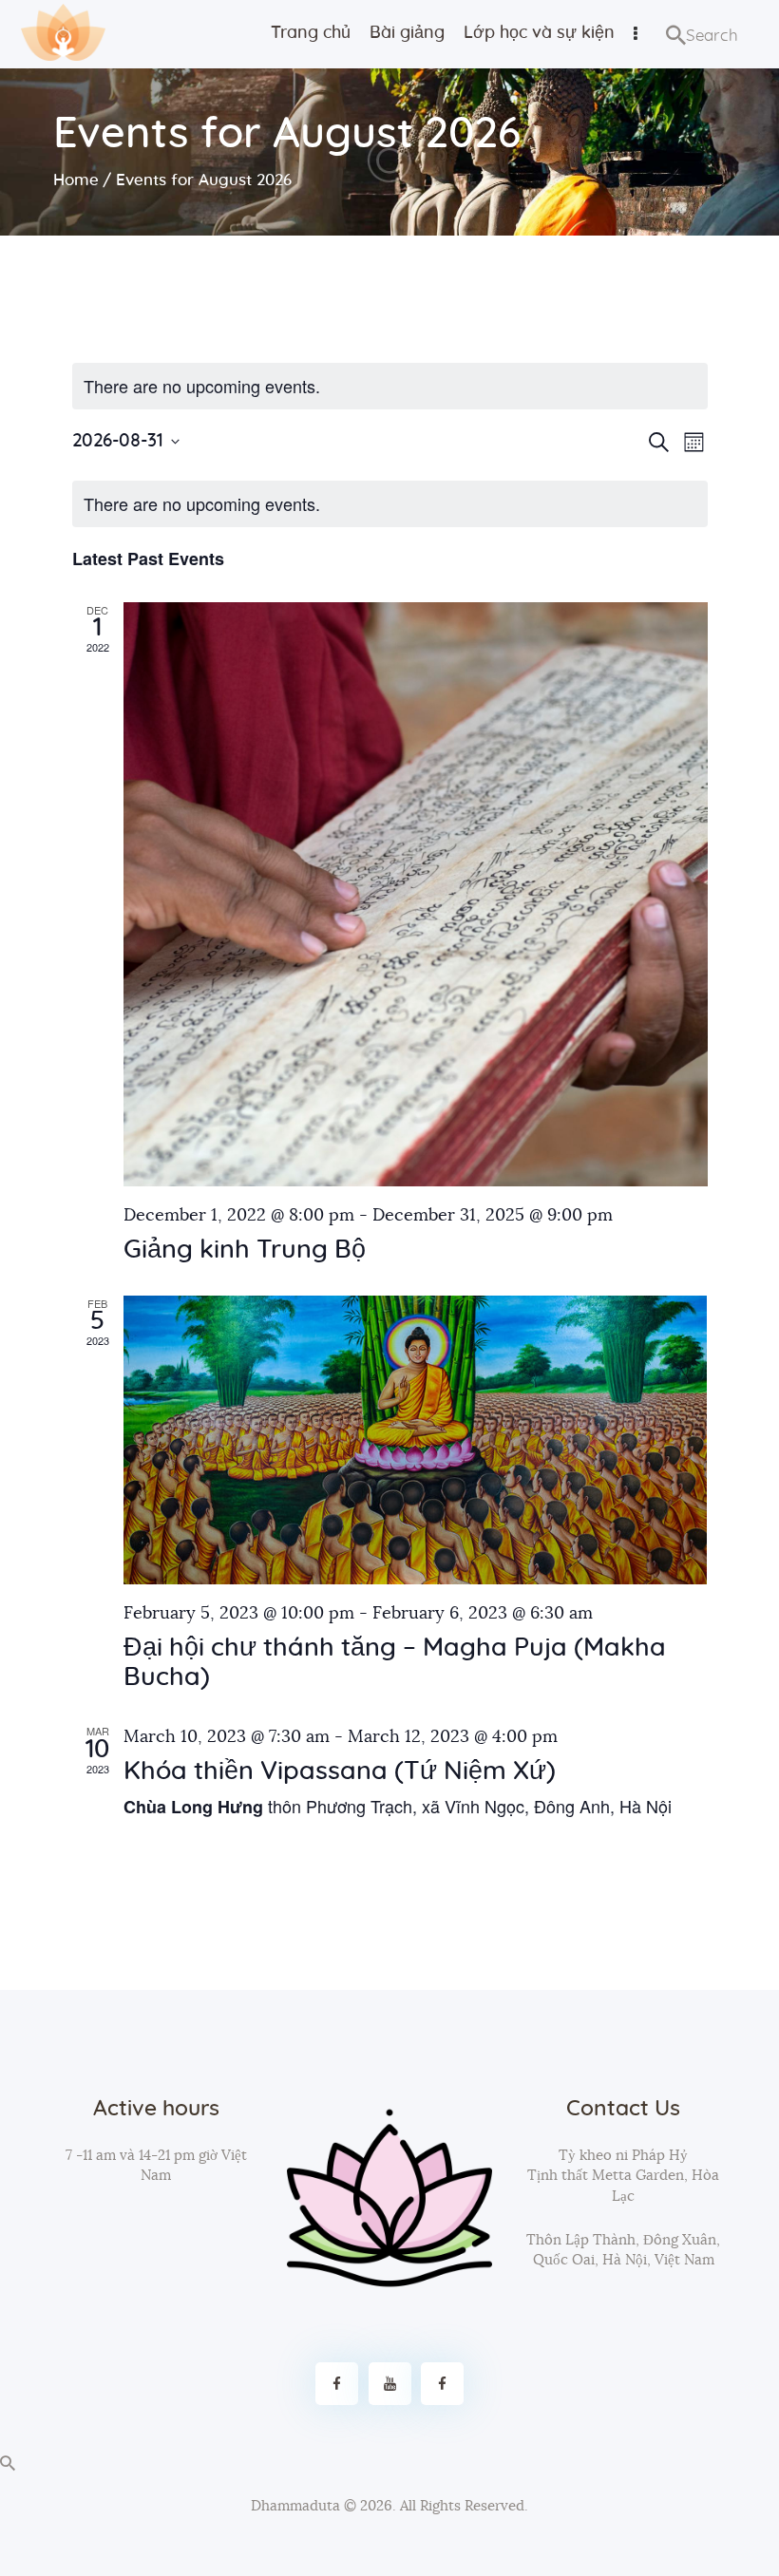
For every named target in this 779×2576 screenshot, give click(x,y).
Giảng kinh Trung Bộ (245, 1250)
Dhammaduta (295, 2506)
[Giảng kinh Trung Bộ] (416, 894)
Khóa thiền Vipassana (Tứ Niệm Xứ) (340, 1771)
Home (76, 180)
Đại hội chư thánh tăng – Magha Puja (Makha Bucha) (395, 1663)
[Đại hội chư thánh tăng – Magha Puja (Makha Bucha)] (416, 1440)
